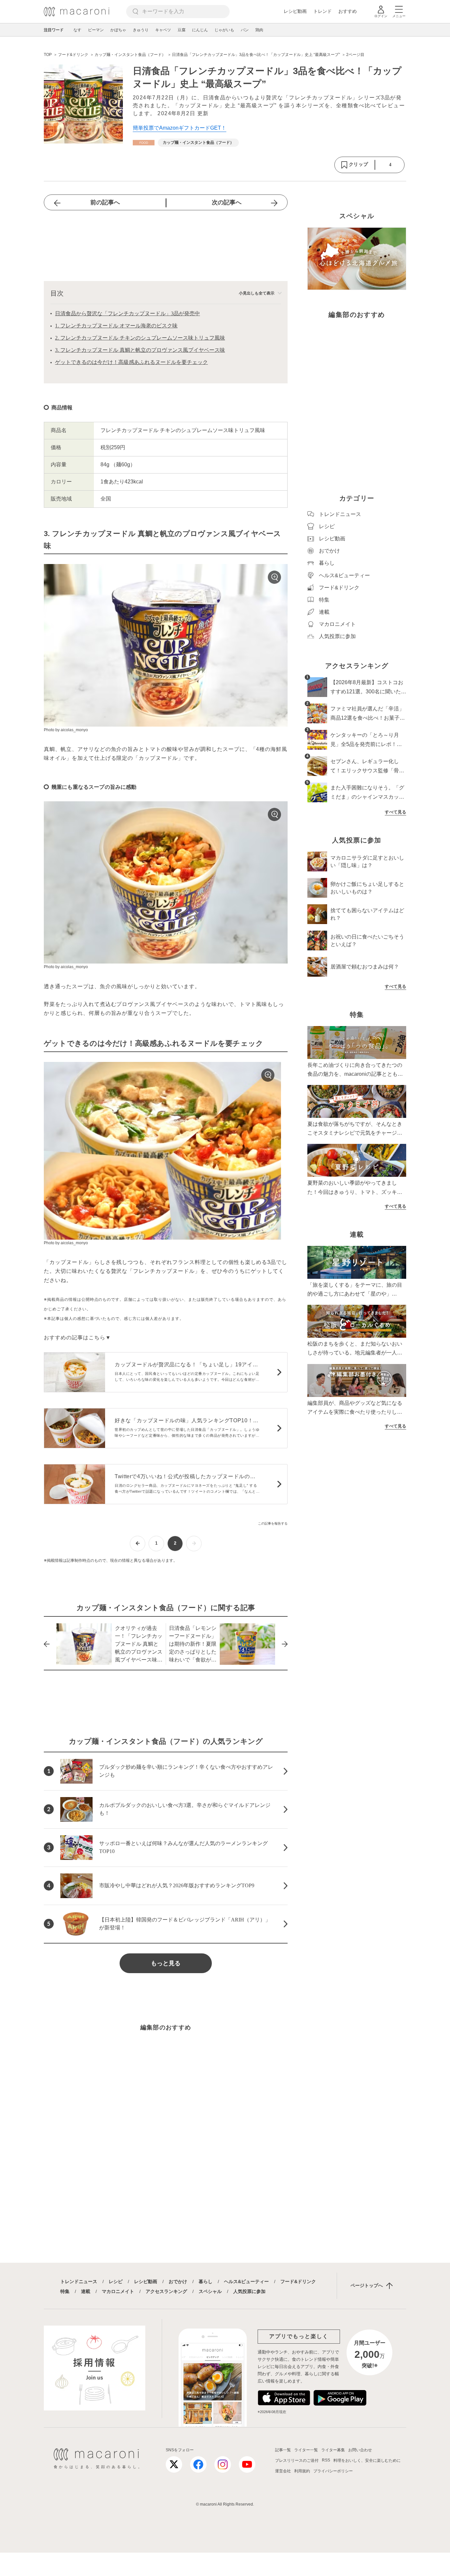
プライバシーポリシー (333, 2471)
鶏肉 (259, 30)
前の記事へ (105, 202)
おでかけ (178, 2281)
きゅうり (141, 30)
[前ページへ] (138, 1544)
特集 (65, 2291)
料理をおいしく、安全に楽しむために (367, 2460)
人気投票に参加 (249, 2291)
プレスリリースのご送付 (297, 2460)
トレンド (323, 11)
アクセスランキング (166, 2291)
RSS (326, 2460)
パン (245, 30)
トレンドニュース (79, 2281)
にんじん (200, 30)
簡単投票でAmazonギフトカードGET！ (180, 128)
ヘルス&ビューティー (246, 2281)
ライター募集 (333, 2450)
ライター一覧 (306, 2450)
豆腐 (182, 30)
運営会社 (283, 2471)
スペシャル (210, 2291)
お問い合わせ (360, 2450)
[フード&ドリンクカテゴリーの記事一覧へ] (144, 143)
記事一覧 (283, 2450)
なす (77, 30)
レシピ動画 (295, 11)
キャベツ (163, 30)
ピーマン (96, 30)
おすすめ (348, 11)
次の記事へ (227, 202)
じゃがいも (224, 30)
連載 (86, 2291)
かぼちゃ (118, 30)
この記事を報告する (273, 1523)
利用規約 (302, 2471)
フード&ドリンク (298, 2281)
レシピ (116, 2281)
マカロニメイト (118, 2291)
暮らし (206, 2281)
